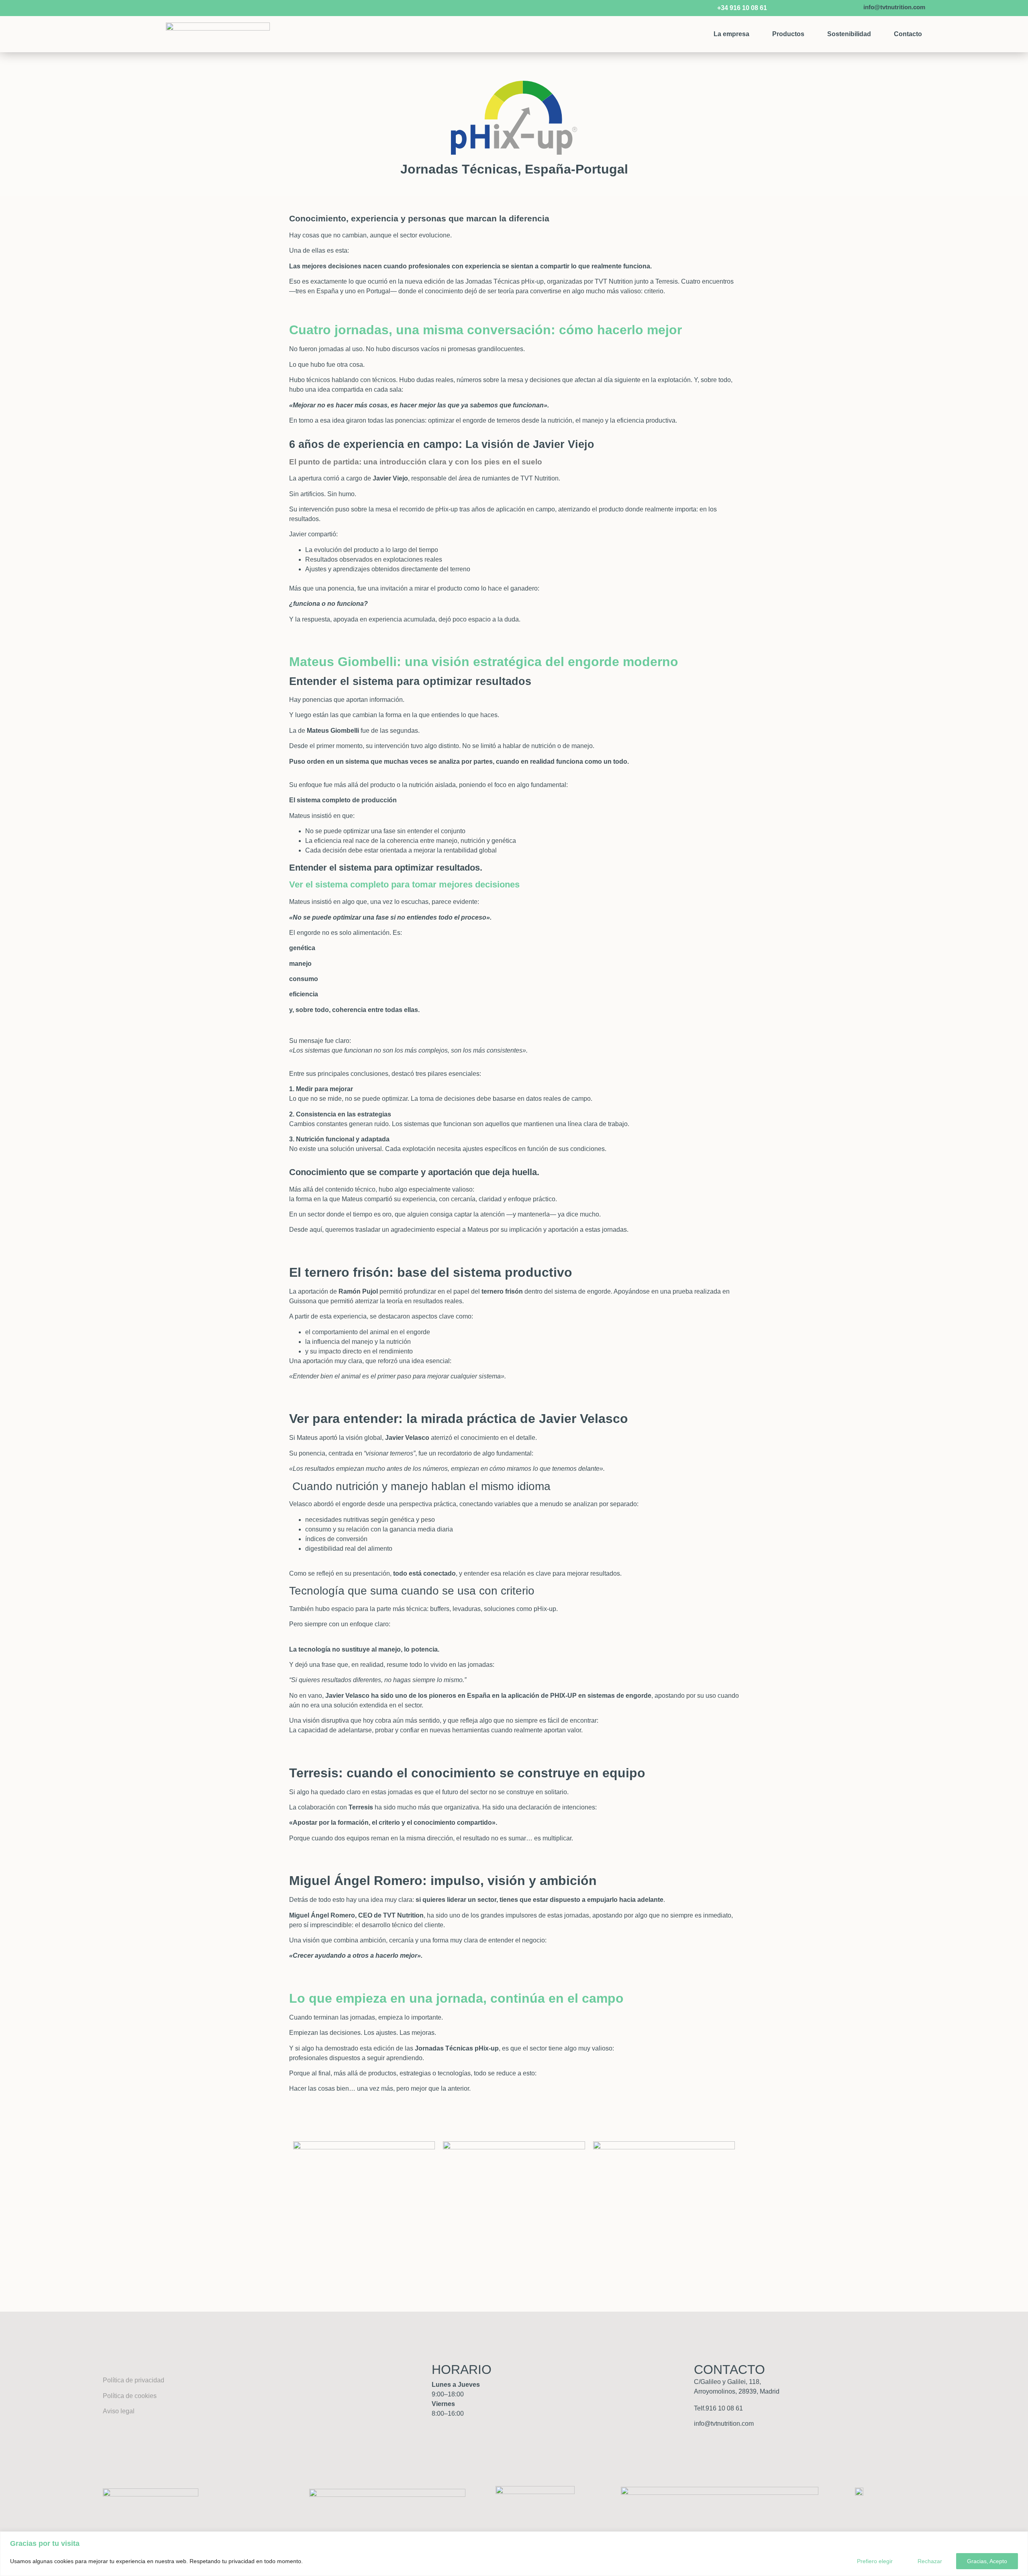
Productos (788, 34)
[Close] (1020, 2538)
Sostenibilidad (849, 34)
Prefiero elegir (875, 2561)
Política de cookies (130, 2396)
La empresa (731, 34)
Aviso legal (119, 2411)
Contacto (908, 34)
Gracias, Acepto (987, 2561)
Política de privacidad (134, 2380)
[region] (514, 2554)
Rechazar (930, 2561)
